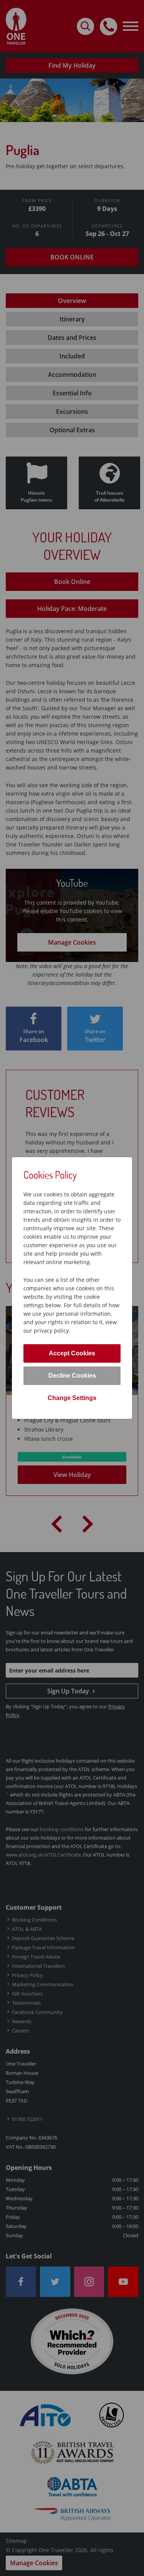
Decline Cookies (72, 1376)
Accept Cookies (72, 1353)
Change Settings (72, 1398)
